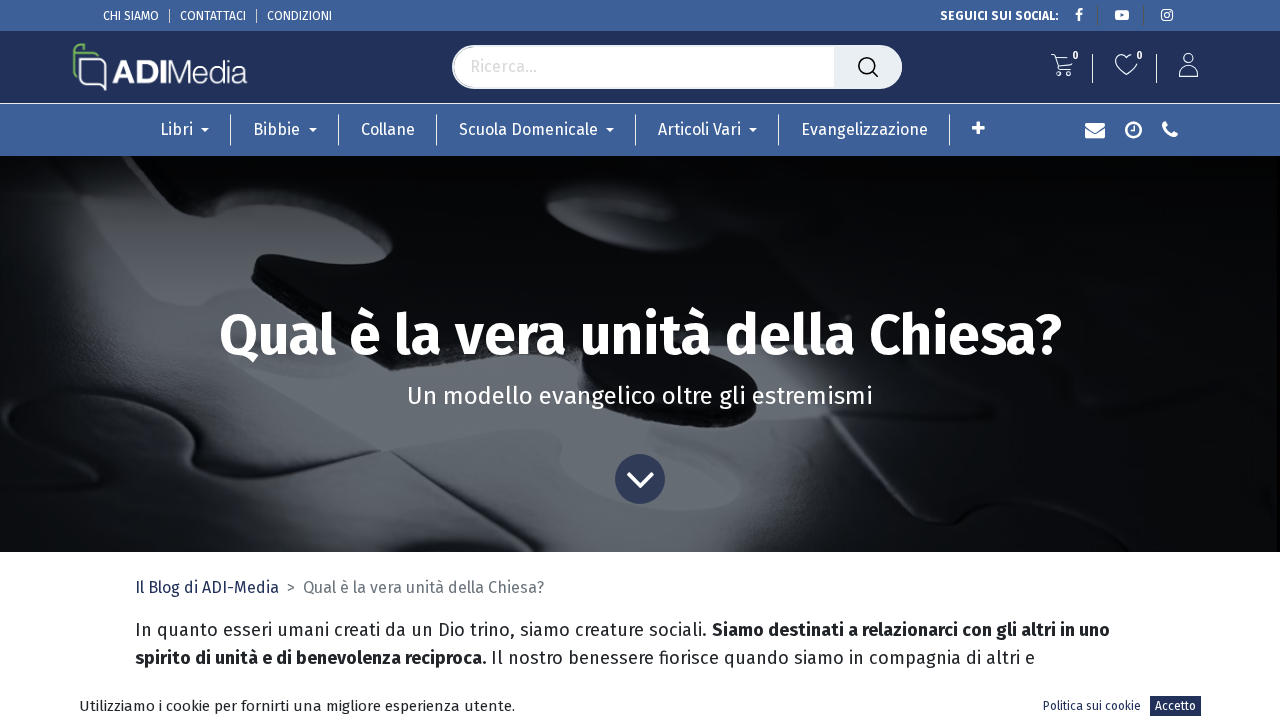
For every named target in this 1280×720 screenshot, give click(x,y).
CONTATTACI (213, 16)
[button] (978, 128)
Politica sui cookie (1092, 706)
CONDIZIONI (299, 16)
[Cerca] (868, 67)
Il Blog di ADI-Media (207, 587)
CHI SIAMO (131, 16)
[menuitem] (388, 129)
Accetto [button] (1175, 706)
